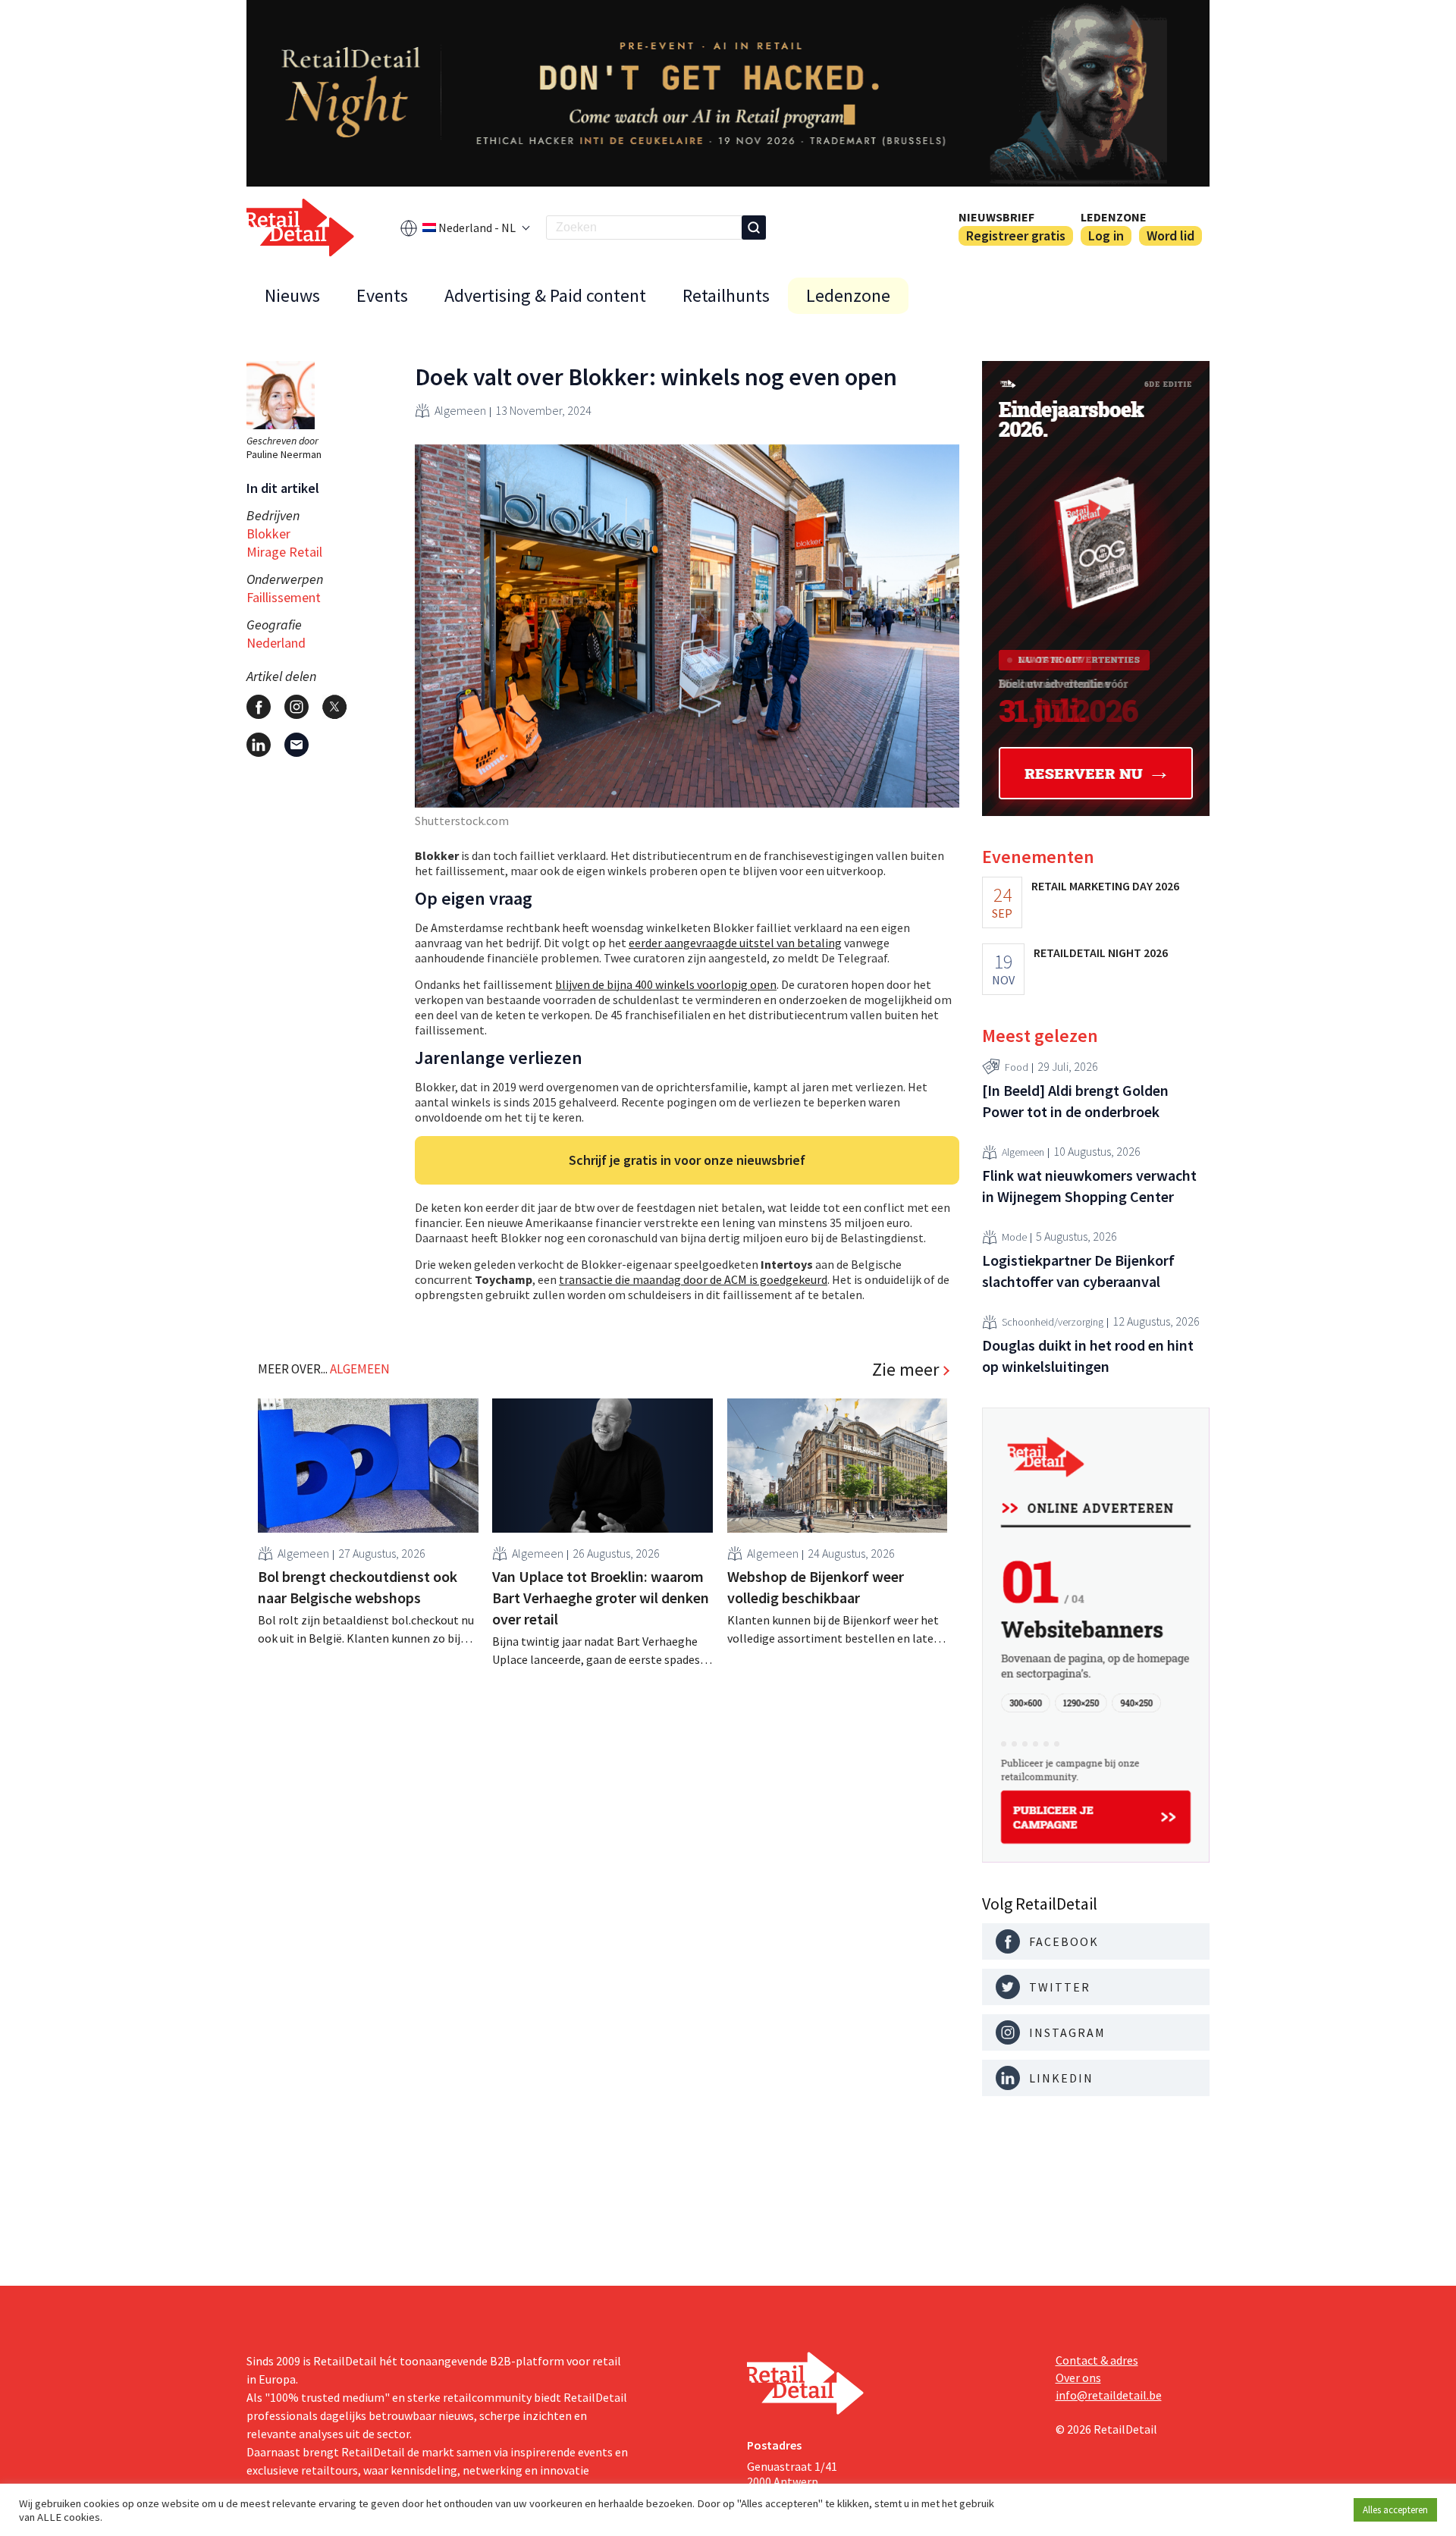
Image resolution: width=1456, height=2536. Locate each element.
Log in (1106, 235)
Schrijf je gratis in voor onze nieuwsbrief (687, 1160)
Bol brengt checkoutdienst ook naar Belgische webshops (358, 1587)
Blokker (268, 534)
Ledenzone (1114, 217)
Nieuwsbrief (996, 217)
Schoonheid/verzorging (1053, 1322)
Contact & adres (1097, 2360)
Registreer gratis (1016, 235)
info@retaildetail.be (1109, 2395)
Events (382, 295)
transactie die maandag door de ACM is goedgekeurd (693, 1279)
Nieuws (292, 295)
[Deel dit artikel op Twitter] (334, 707)
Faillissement (284, 597)
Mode (1014, 1237)
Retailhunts (726, 295)
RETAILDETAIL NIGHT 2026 (1101, 953)
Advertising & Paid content (545, 295)
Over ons (1078, 2377)
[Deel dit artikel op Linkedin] (259, 745)
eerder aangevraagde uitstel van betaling (735, 943)
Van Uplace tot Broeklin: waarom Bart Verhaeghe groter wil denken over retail (601, 1598)
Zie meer (905, 1370)
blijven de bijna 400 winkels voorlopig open (666, 984)
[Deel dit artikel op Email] (297, 745)
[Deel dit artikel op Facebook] (259, 707)
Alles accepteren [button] (1395, 2510)
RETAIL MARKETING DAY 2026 (1105, 886)
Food (1017, 1067)
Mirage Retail (284, 552)
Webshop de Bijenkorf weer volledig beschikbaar (816, 1587)
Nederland (276, 643)
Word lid (1170, 235)
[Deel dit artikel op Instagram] (297, 707)
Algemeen (460, 410)
